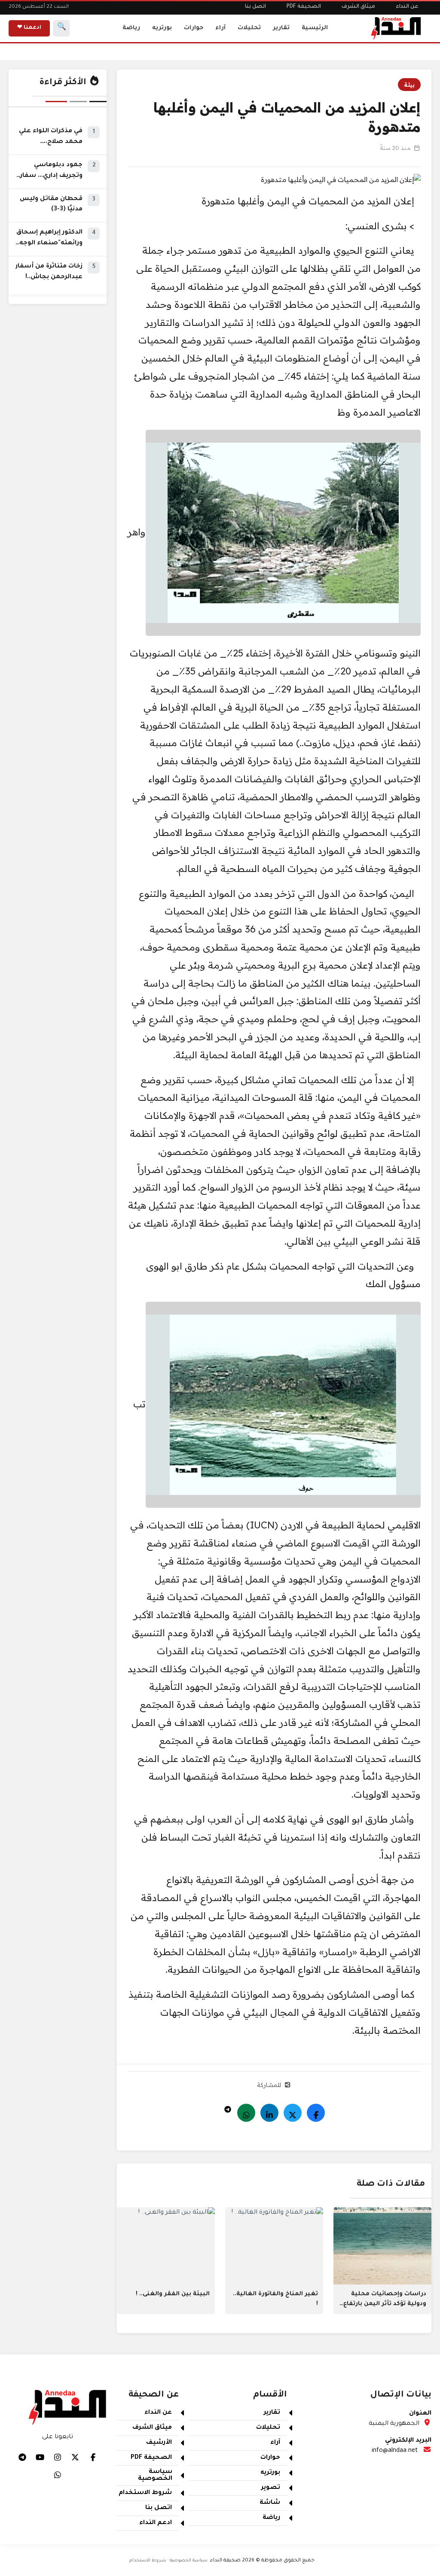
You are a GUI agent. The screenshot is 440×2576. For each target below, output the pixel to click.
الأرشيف (159, 2443)
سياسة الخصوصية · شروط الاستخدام (168, 2561)
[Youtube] (40, 2457)
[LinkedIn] (269, 2113)
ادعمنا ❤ (29, 28)
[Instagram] (58, 2457)
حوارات (194, 28)
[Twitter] (293, 2113)
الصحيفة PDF (304, 7)
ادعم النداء (156, 2523)
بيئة (409, 85)
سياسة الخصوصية (155, 2476)
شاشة (270, 2503)
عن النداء (407, 7)
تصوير (271, 2488)
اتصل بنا (255, 7)
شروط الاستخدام (145, 2493)
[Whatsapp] (246, 2113)
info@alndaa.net (395, 2451)
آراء (220, 28)
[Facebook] (316, 2113)
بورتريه (162, 28)
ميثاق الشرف (358, 7)
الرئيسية (315, 28)
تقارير (281, 28)
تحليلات (249, 28)
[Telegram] (228, 2107)
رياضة (131, 28)
